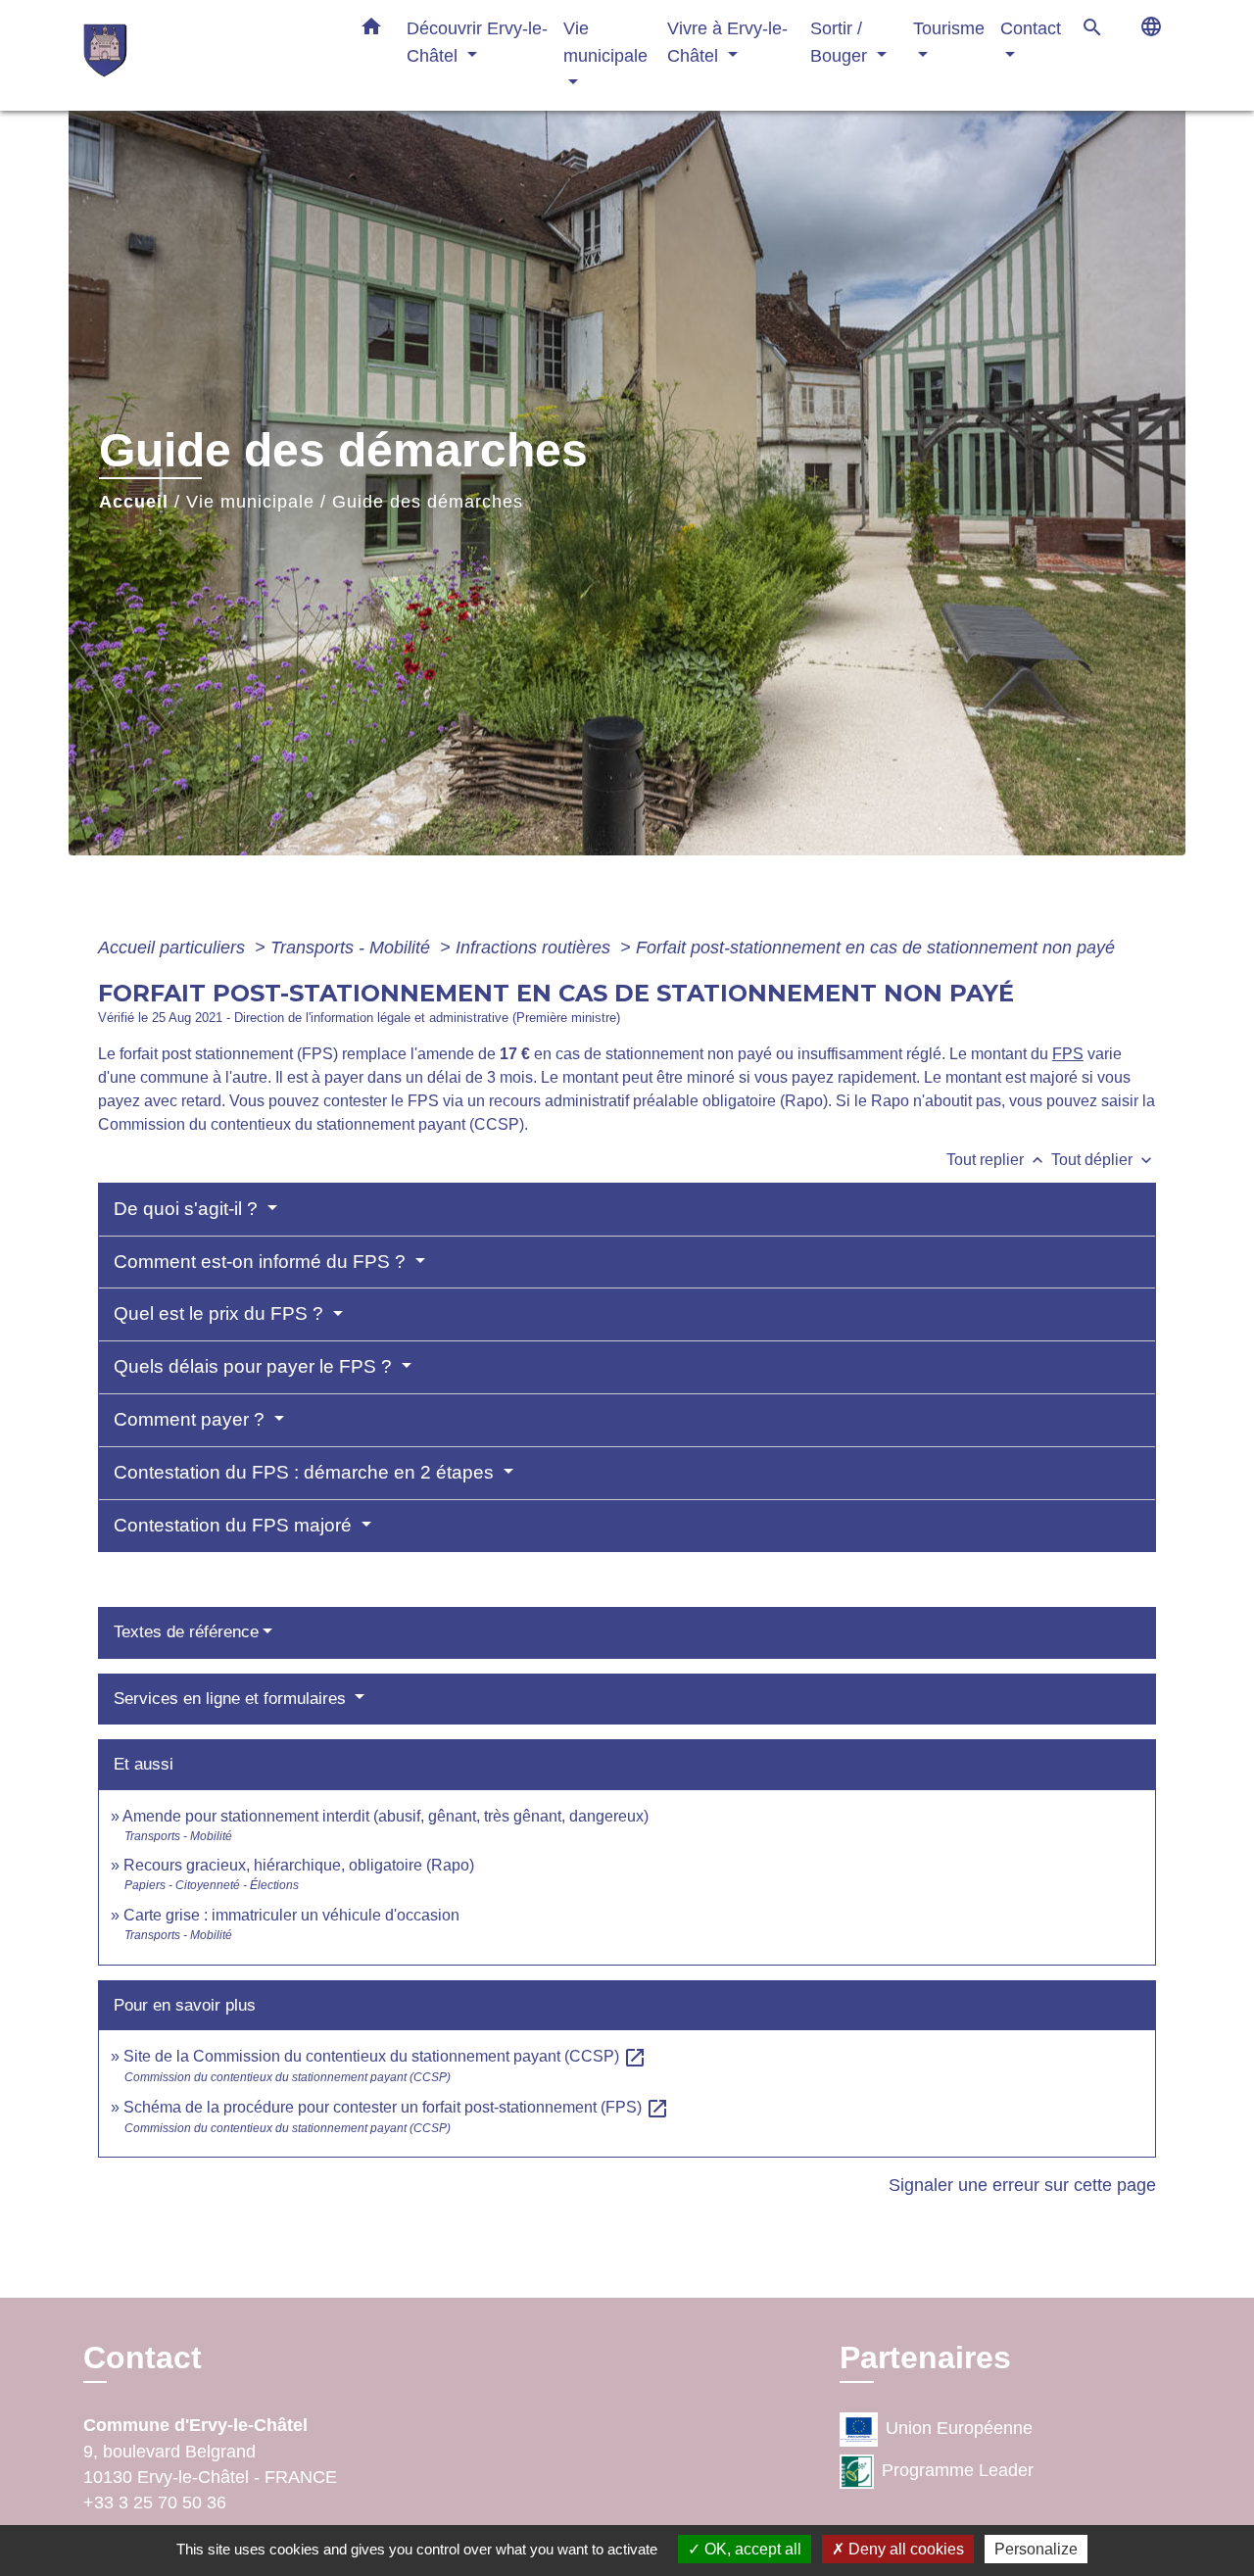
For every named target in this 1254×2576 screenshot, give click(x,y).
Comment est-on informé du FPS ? (262, 1262)
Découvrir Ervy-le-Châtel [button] (477, 42)
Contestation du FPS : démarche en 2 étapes (306, 1472)
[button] (371, 30)
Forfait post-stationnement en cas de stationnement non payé (875, 948)
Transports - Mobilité (353, 948)
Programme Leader (958, 2470)
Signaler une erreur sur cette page (1022, 2185)
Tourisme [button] (949, 28)
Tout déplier (1104, 1160)
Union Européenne (959, 2428)
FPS (1068, 1054)
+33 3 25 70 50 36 (155, 2503)
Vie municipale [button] (605, 42)
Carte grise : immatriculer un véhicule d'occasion (291, 1915)
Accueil (134, 502)
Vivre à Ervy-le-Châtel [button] (727, 42)
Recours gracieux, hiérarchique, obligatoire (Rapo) (299, 1865)
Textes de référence (186, 1632)
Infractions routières (535, 948)
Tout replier (997, 1160)
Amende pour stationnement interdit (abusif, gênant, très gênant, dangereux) (386, 1816)
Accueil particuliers (174, 948)
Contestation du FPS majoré (235, 1525)
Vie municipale (250, 502)
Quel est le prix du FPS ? (221, 1313)
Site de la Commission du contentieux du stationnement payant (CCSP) (385, 2056)
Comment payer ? (192, 1419)
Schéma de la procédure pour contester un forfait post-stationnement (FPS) (396, 2107)
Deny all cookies (904, 2549)
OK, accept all (751, 2549)
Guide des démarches (428, 502)
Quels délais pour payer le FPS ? (255, 1366)
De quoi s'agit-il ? (188, 1209)
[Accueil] (206, 55)
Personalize (1036, 2549)
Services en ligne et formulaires (232, 1699)
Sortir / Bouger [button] (841, 42)
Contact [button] (1031, 28)
